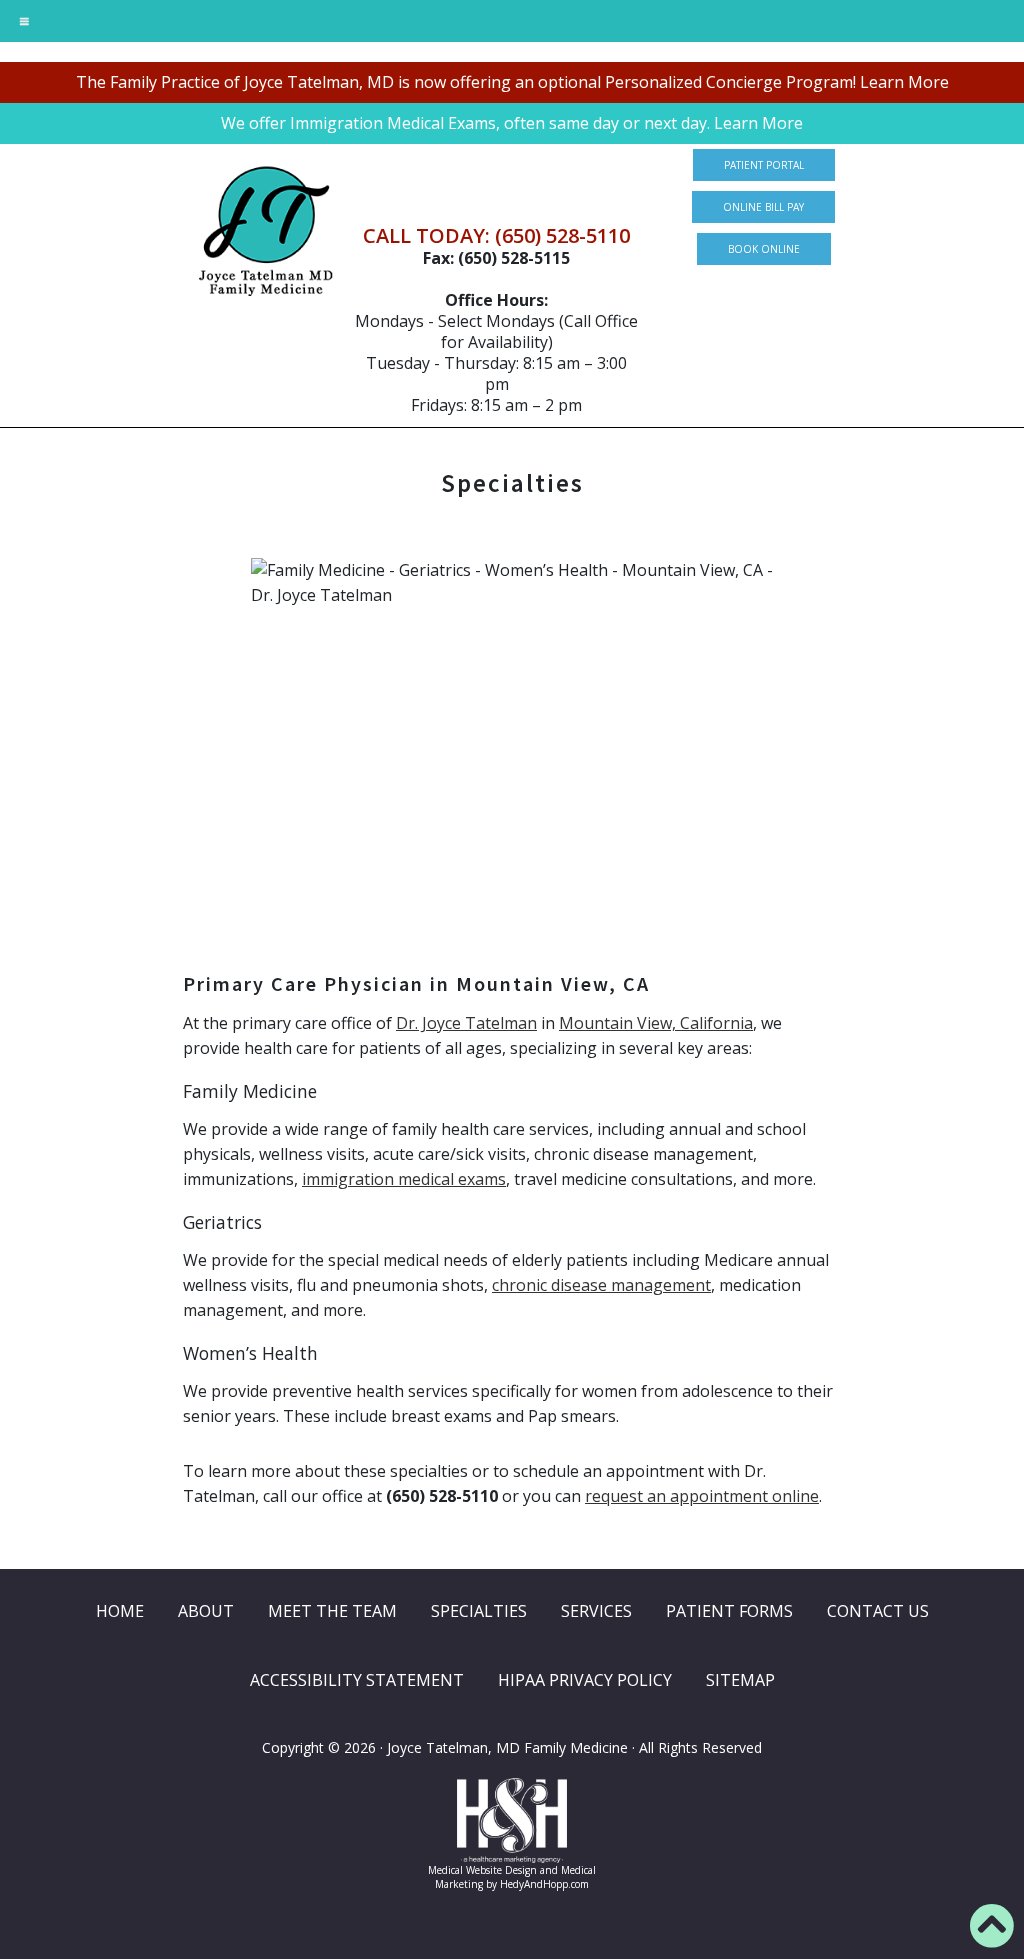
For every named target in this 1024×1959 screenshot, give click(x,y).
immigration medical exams (404, 1179)
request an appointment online (702, 1496)
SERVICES (596, 1611)
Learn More (904, 82)
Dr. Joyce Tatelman (466, 1023)
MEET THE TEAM (332, 1611)
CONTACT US (878, 1611)
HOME (120, 1611)
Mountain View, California (656, 1023)
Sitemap (740, 1680)
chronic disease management (601, 1285)
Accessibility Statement (357, 1680)
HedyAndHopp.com (544, 1884)
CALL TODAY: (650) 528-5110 (496, 235)
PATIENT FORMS (729, 1611)
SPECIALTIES (479, 1611)
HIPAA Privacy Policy (585, 1680)
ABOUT (206, 1611)
